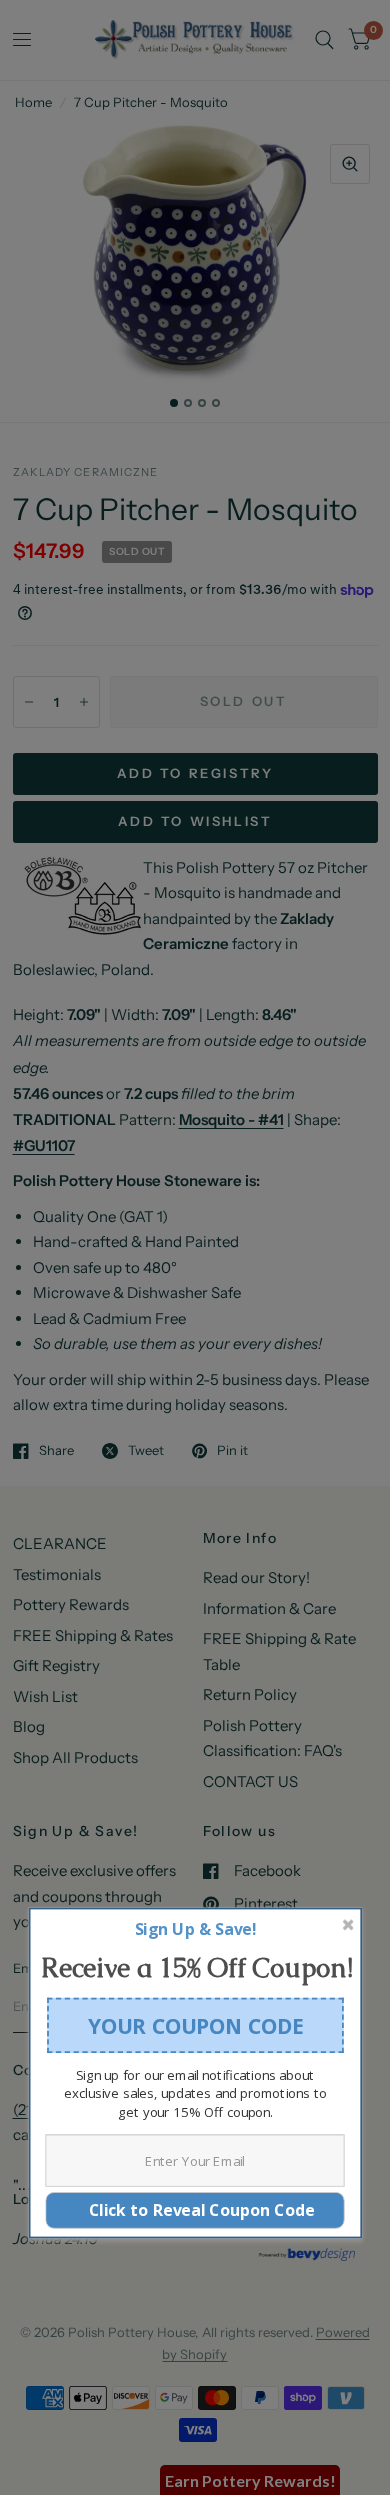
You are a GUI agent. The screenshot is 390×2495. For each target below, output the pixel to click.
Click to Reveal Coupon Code (195, 2209)
